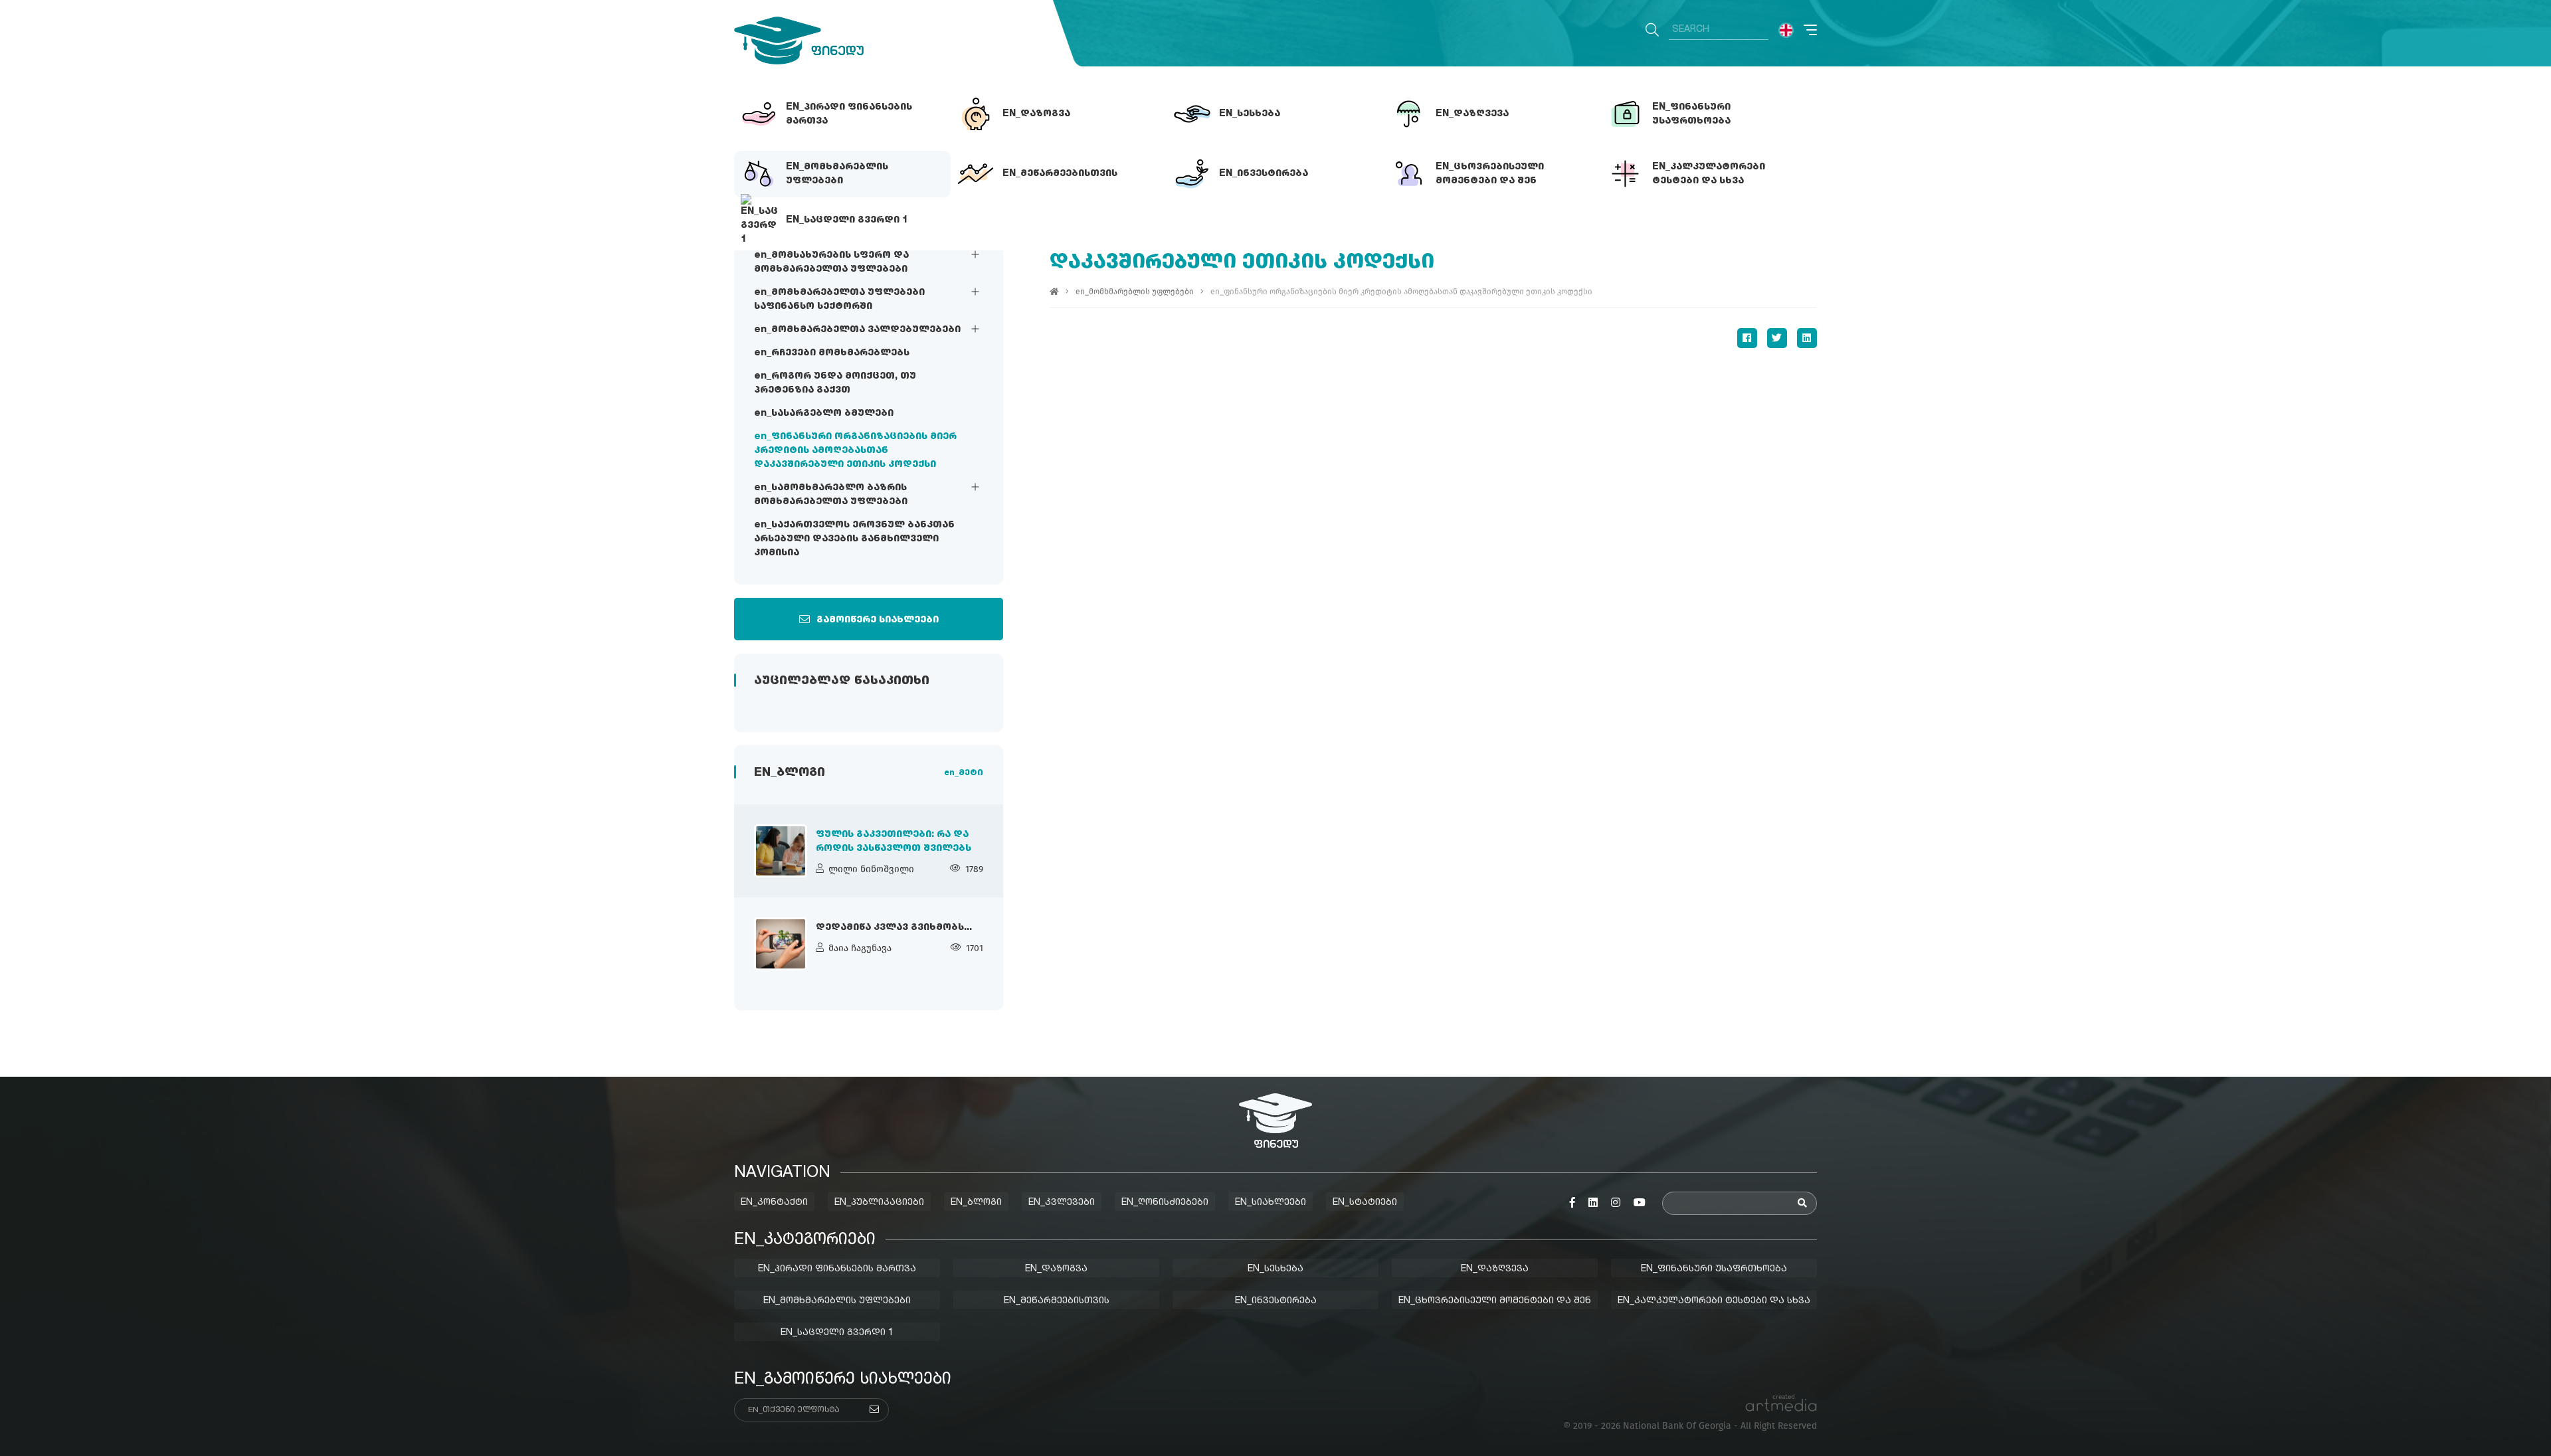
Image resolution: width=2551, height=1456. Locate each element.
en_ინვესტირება (1276, 1301)
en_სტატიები (1365, 1202)
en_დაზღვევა (1495, 1269)
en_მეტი (964, 773)
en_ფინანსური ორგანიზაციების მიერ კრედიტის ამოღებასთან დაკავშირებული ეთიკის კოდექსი (855, 450)
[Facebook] (1747, 338)
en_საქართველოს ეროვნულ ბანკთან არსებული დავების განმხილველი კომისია (854, 539)
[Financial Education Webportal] (799, 41)
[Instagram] (1616, 1203)
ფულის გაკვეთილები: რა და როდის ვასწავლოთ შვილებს (894, 841)
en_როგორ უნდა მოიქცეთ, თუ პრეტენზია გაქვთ (835, 383)
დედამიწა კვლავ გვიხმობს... (894, 927)
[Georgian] (1786, 30)
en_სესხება (1275, 1269)
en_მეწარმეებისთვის (1057, 1301)
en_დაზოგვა (1056, 1269)
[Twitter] (1777, 338)
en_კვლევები (1062, 1202)
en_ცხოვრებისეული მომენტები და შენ (1495, 1301)
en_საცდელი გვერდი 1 (837, 1332)
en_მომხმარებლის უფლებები (1135, 292)
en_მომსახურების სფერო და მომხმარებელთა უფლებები (831, 262)
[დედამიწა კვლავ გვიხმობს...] (781, 944)
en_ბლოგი (976, 1202)
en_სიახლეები (1271, 1202)
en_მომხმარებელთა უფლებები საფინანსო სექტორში (839, 299)
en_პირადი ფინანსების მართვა (837, 1269)
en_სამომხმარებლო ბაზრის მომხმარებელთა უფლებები (831, 495)
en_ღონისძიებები (1165, 1202)
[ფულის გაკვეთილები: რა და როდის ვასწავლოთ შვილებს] (781, 851)
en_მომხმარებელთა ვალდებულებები (857, 329)
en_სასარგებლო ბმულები (824, 413)
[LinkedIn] (1807, 338)
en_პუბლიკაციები (879, 1202)
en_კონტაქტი (774, 1202)
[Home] (1054, 292)
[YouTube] (1640, 1203)
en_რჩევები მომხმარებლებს (832, 353)
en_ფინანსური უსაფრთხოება (1714, 1269)
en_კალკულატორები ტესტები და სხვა (1714, 1301)
